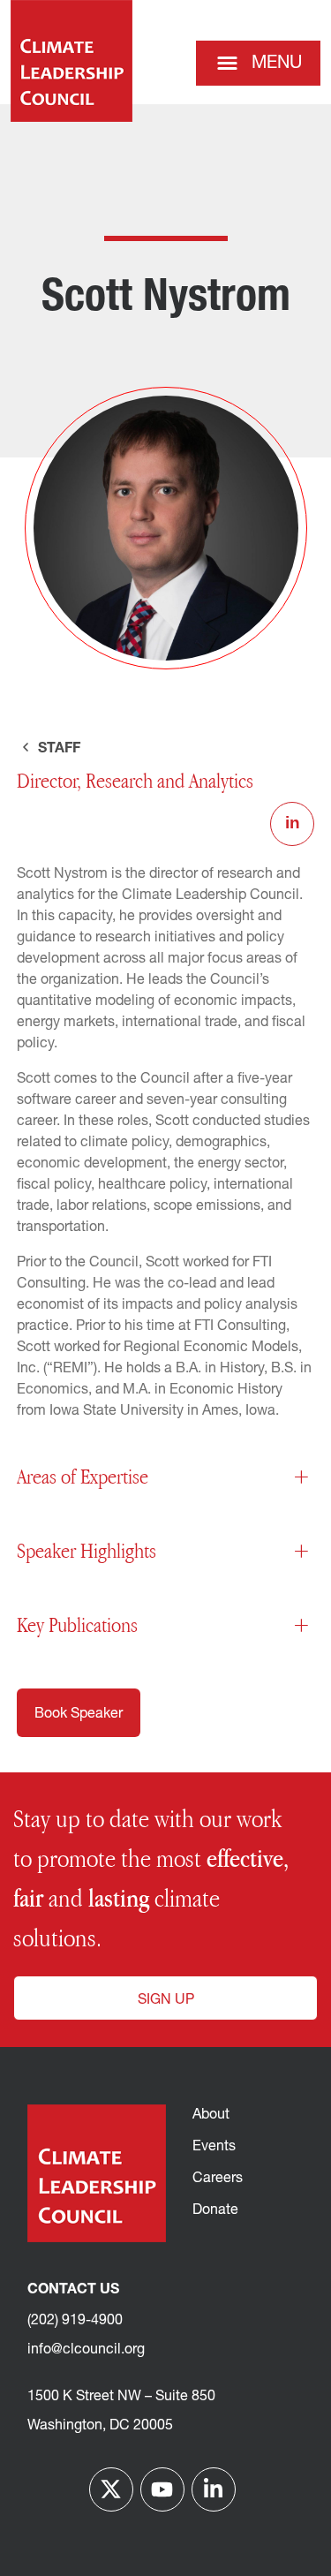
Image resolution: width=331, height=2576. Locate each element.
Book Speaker (79, 1714)
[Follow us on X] (111, 2489)
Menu (277, 64)
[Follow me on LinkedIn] (214, 2489)
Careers (218, 2179)
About (211, 2115)
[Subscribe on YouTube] (162, 2489)
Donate (215, 2210)
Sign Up (166, 2000)
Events (214, 2147)
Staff (57, 749)
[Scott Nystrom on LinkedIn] (292, 824)
